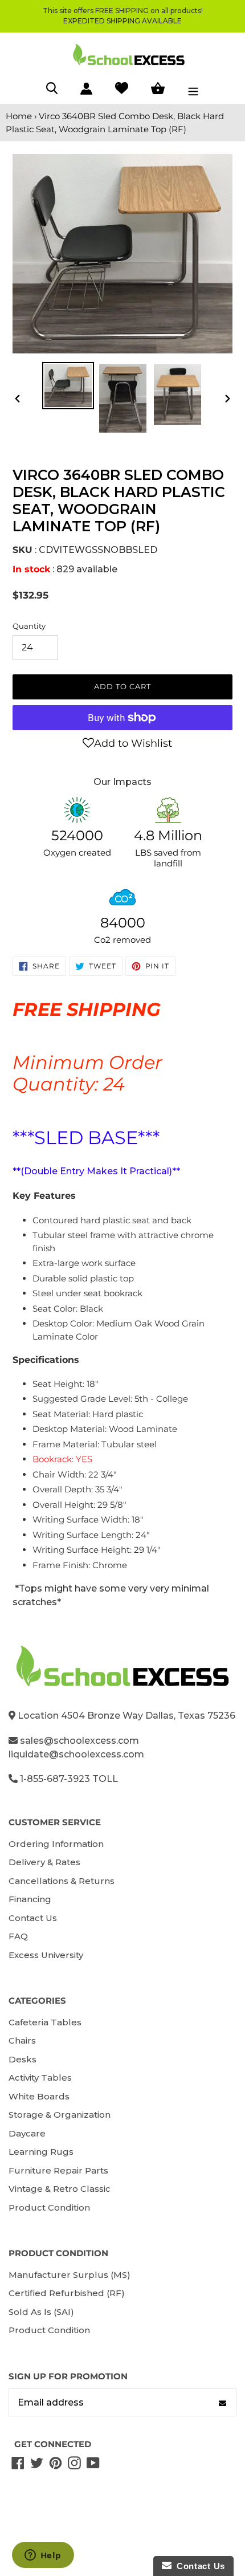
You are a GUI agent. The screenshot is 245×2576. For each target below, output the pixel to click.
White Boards (39, 2096)
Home (19, 116)
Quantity (29, 626)
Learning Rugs (41, 2152)
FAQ (18, 1936)
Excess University (46, 1955)
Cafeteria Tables (45, 2022)
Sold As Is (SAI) (41, 2312)
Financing (30, 1899)
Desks (23, 2059)
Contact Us (33, 1918)
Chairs (22, 2040)
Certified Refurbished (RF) (67, 2293)
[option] (68, 386)
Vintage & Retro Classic (60, 2189)
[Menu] (193, 90)
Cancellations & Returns (62, 1881)
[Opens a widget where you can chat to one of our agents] (43, 2556)
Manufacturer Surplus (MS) (70, 2275)
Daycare (27, 2133)
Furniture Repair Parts (58, 2170)
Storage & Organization (60, 2115)
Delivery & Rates (44, 1862)
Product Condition (49, 2207)
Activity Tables (40, 2078)
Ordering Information (56, 1844)
